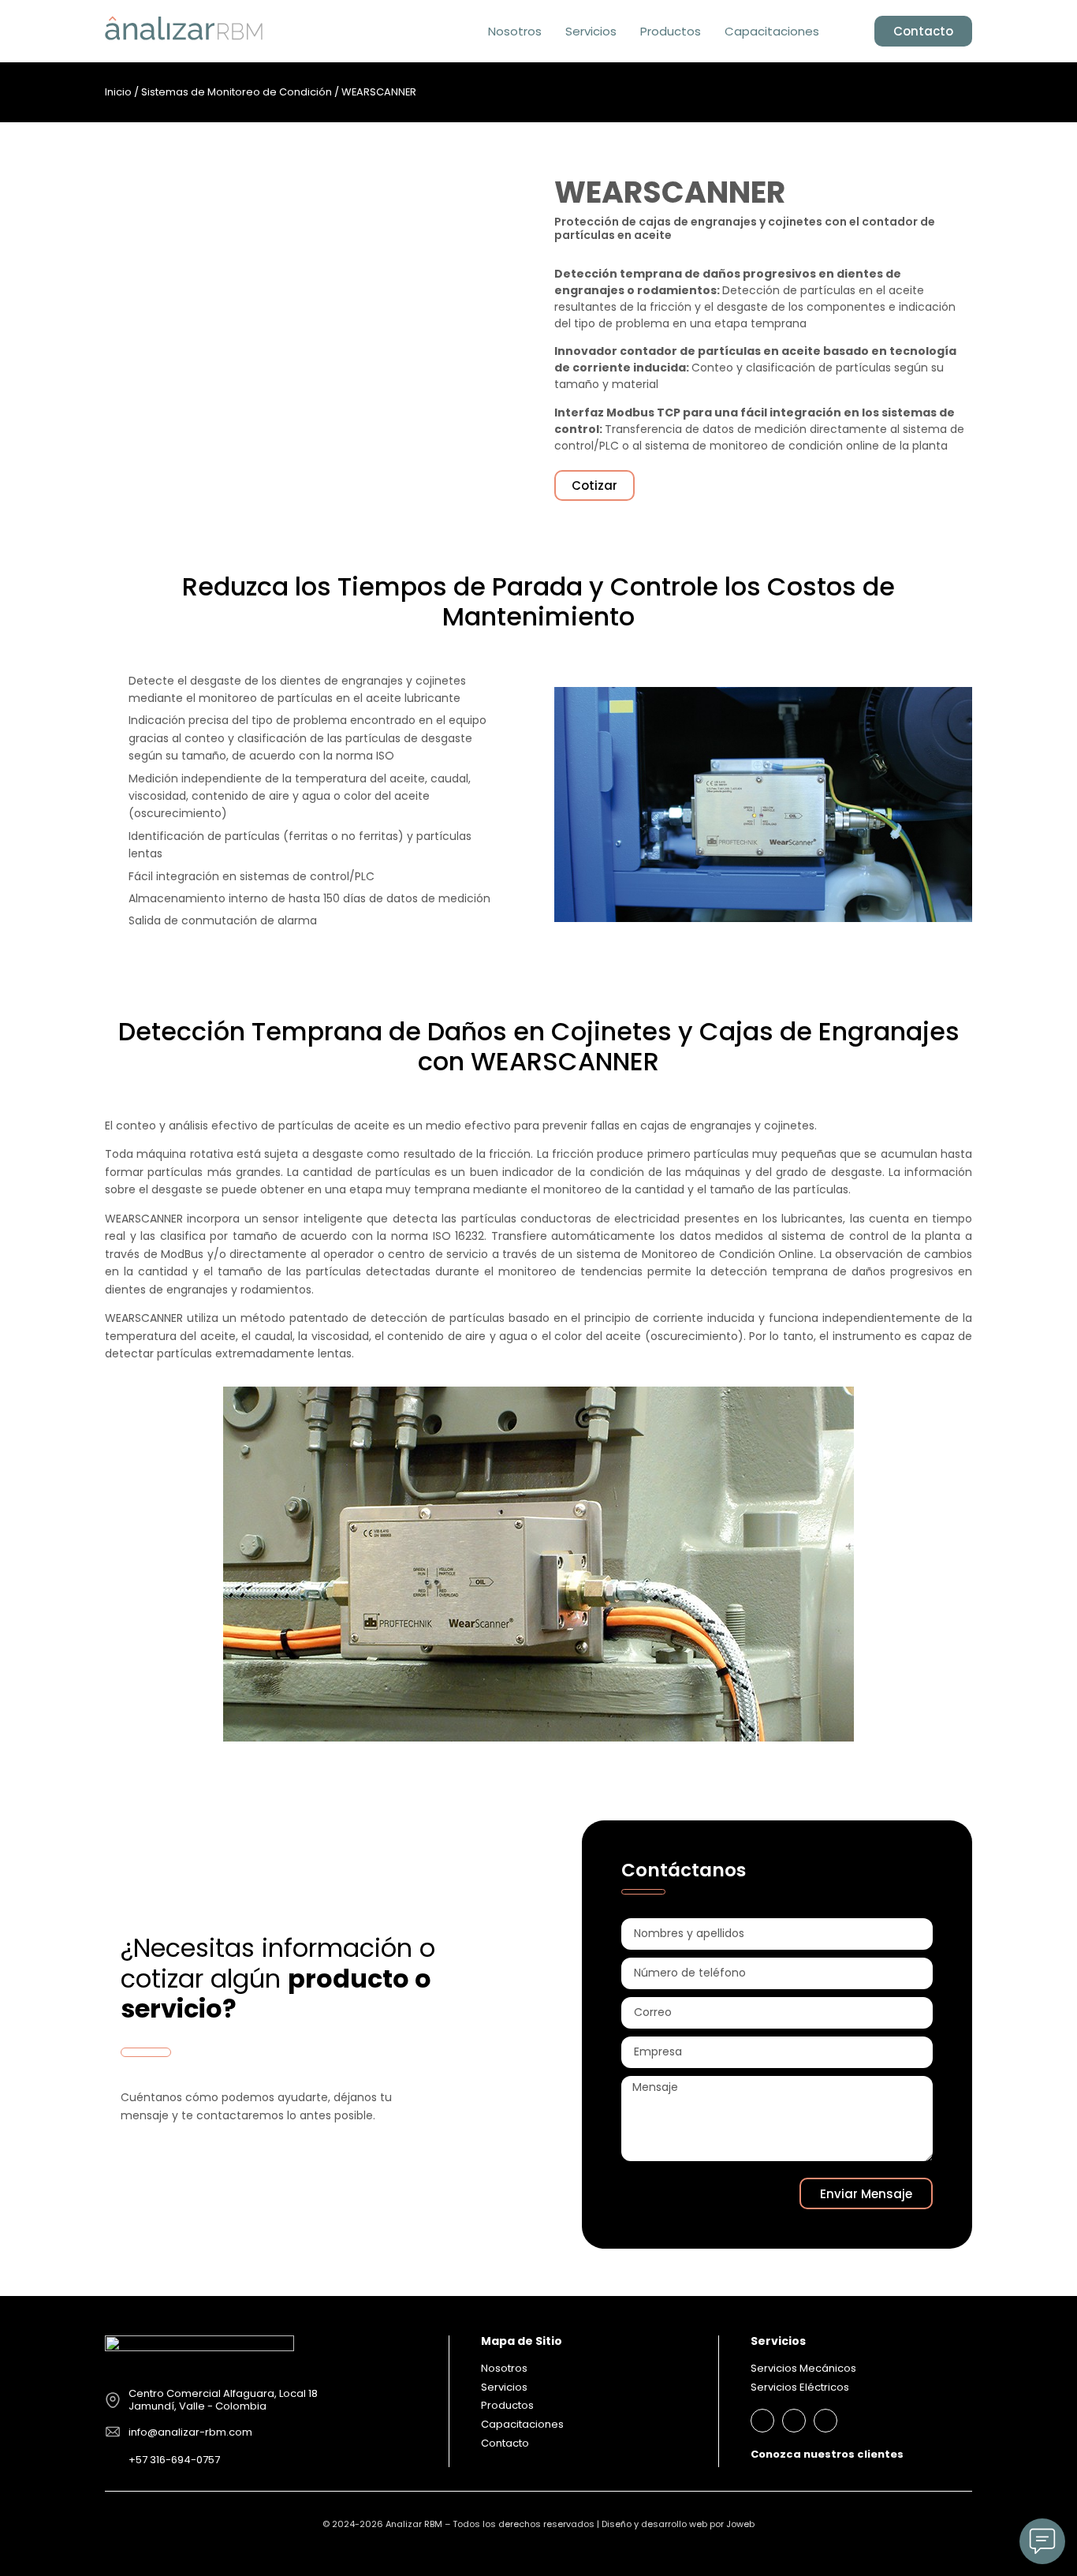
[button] (847, 32)
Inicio (118, 92)
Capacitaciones (772, 31)
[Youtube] (825, 2421)
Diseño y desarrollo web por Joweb (678, 2524)
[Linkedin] (762, 2421)
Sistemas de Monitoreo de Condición (237, 92)
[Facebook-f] (794, 2421)
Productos (671, 31)
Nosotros (515, 31)
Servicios (591, 31)
